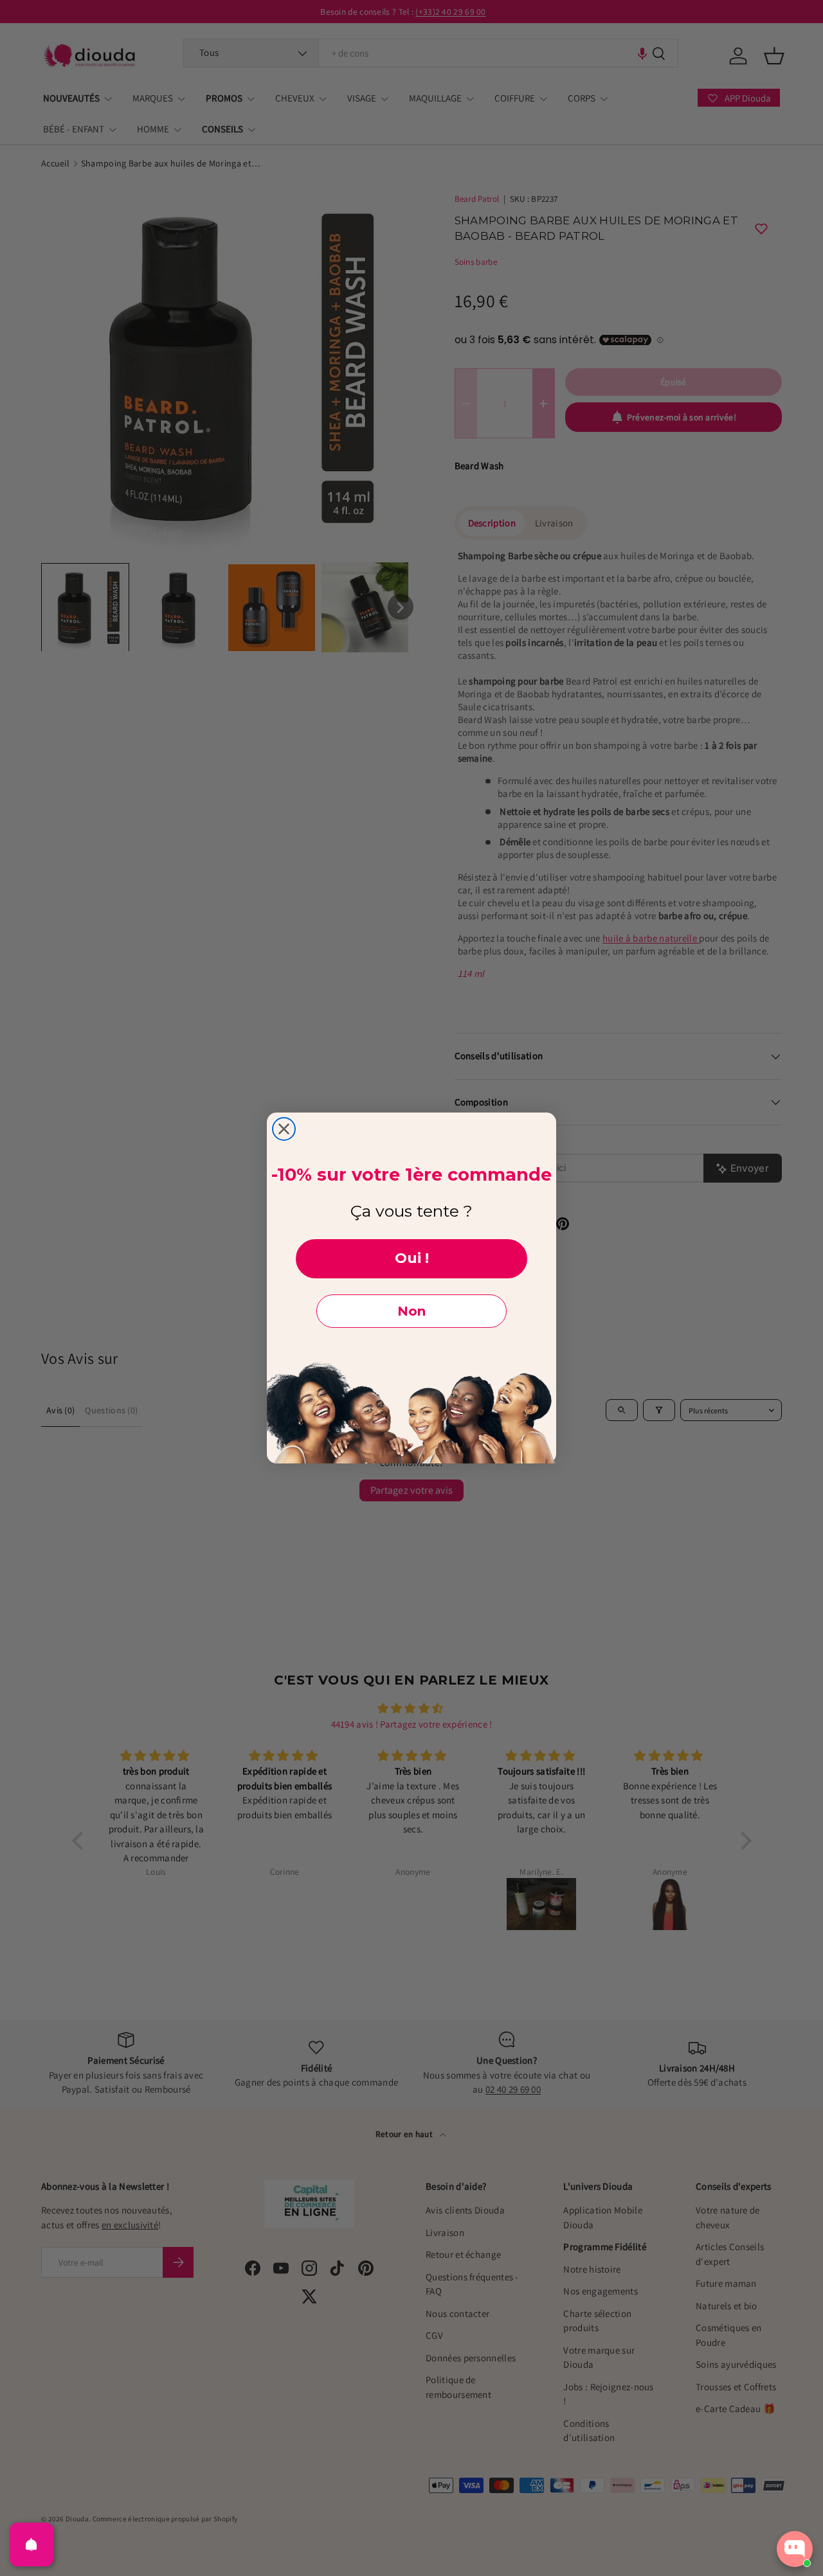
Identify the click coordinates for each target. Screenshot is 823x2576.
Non (411, 1311)
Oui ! (412, 1258)
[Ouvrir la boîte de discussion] (795, 2549)
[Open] (32, 2545)
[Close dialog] (284, 1129)
